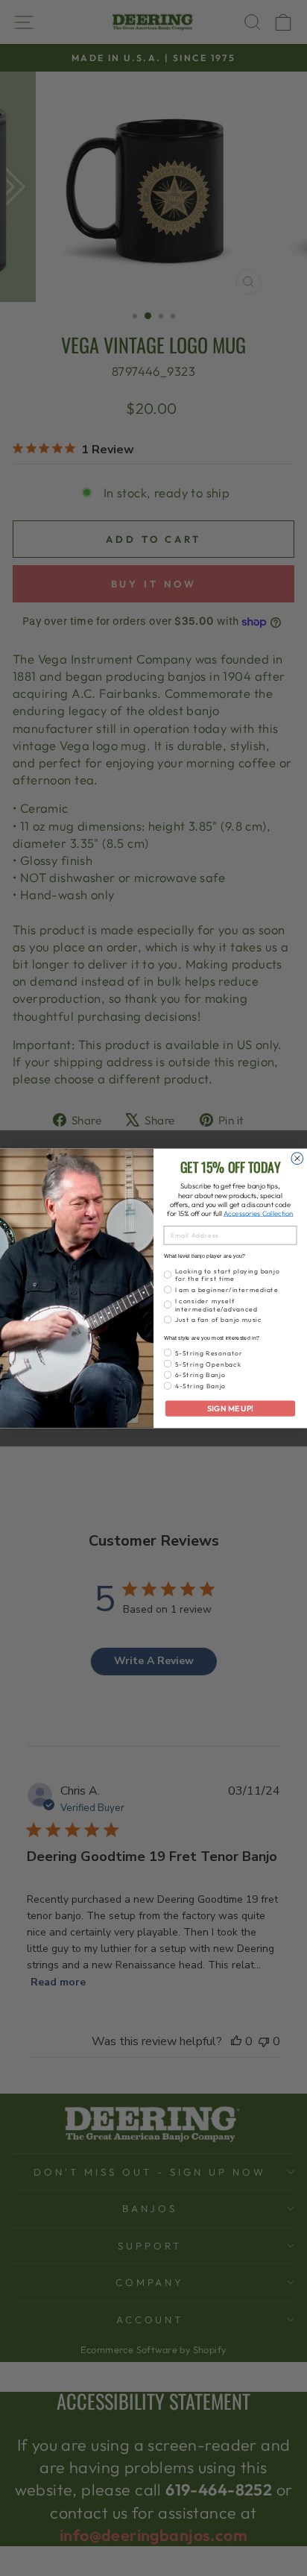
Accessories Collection (258, 1213)
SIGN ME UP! (230, 1408)
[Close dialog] (297, 1158)
